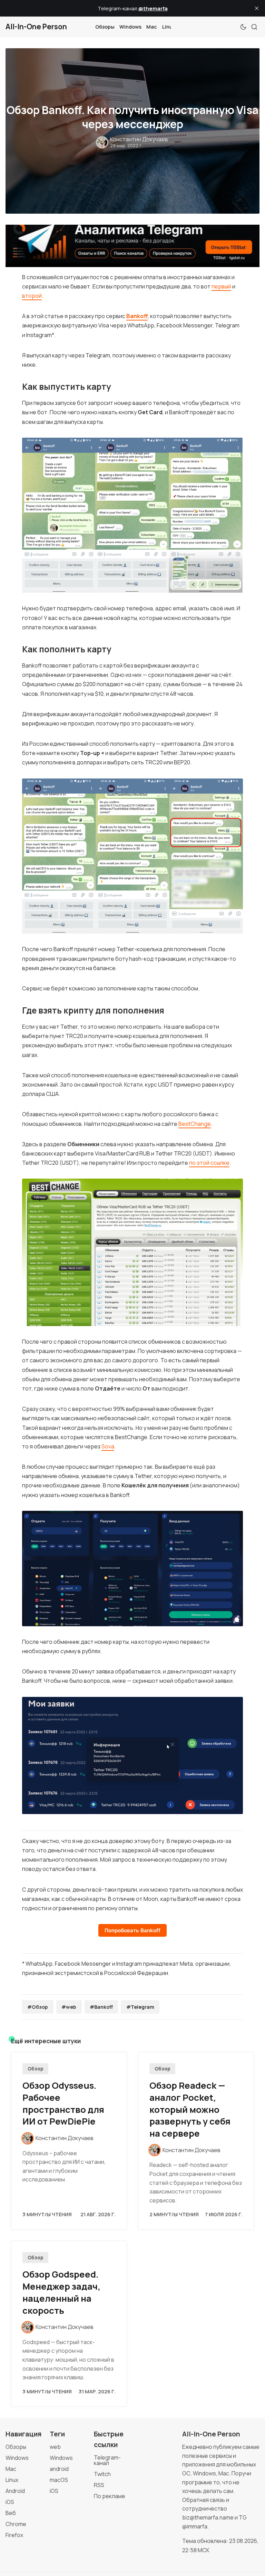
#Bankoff (101, 2007)
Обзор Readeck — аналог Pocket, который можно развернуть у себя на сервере (190, 2109)
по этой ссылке (209, 1163)
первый (221, 286)
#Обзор (38, 2007)
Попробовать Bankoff (132, 1930)
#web (69, 2007)
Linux (169, 27)
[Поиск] (254, 27)
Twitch (102, 2474)
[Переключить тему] (243, 27)
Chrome (16, 2524)
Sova (108, 1446)
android (59, 2469)
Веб (11, 2513)
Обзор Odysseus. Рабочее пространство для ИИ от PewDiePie (63, 2103)
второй (32, 296)
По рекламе (110, 2496)
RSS (99, 2485)
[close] (257, 8)
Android (15, 2491)
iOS (10, 2502)
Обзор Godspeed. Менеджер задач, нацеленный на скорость (61, 2292)
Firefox (14, 2535)
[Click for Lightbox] (132, 515)
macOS (59, 2480)
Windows (130, 27)
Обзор (36, 2069)
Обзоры (105, 27)
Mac (152, 27)
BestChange (195, 1124)
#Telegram (140, 2007)
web (55, 2447)
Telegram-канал (107, 2460)
